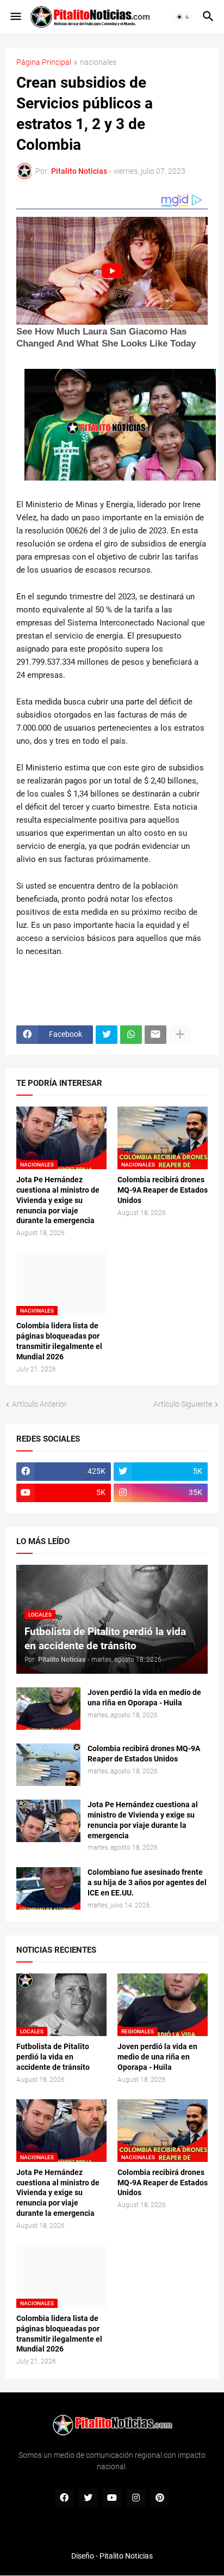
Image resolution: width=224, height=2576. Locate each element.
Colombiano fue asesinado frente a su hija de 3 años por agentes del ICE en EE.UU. (147, 1882)
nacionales (98, 62)
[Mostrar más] (180, 1035)
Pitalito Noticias (126, 2556)
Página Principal (44, 62)
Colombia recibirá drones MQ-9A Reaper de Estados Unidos (163, 1190)
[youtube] (112, 2498)
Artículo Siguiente (183, 1404)
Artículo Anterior (39, 1404)
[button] (15, 17)
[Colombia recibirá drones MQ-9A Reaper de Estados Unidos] (48, 1765)
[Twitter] (107, 1035)
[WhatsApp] (131, 1035)
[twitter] (88, 2498)
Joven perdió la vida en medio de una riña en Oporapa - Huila (144, 1697)
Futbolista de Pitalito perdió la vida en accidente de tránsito (53, 2057)
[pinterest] (160, 2498)
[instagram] (136, 2498)
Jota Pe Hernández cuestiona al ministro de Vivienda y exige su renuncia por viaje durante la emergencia (58, 1200)
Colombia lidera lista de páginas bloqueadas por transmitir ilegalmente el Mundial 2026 (59, 1341)
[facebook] (64, 2498)
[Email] (155, 1035)
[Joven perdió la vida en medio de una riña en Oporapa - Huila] (48, 1709)
